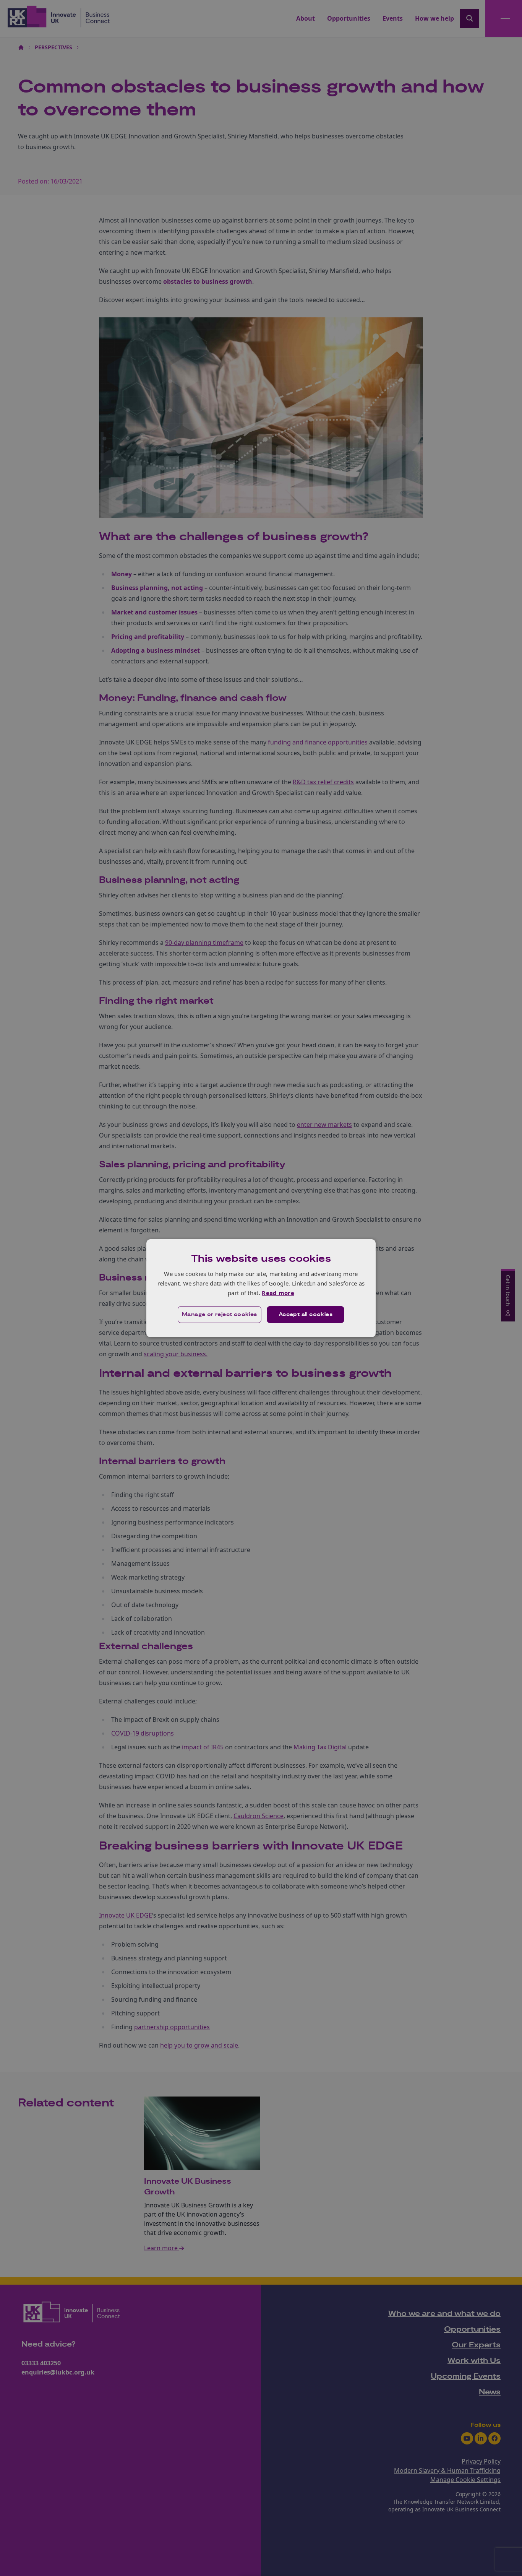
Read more (278, 1293)
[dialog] (261, 1288)
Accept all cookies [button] (306, 1315)
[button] (220, 1315)
